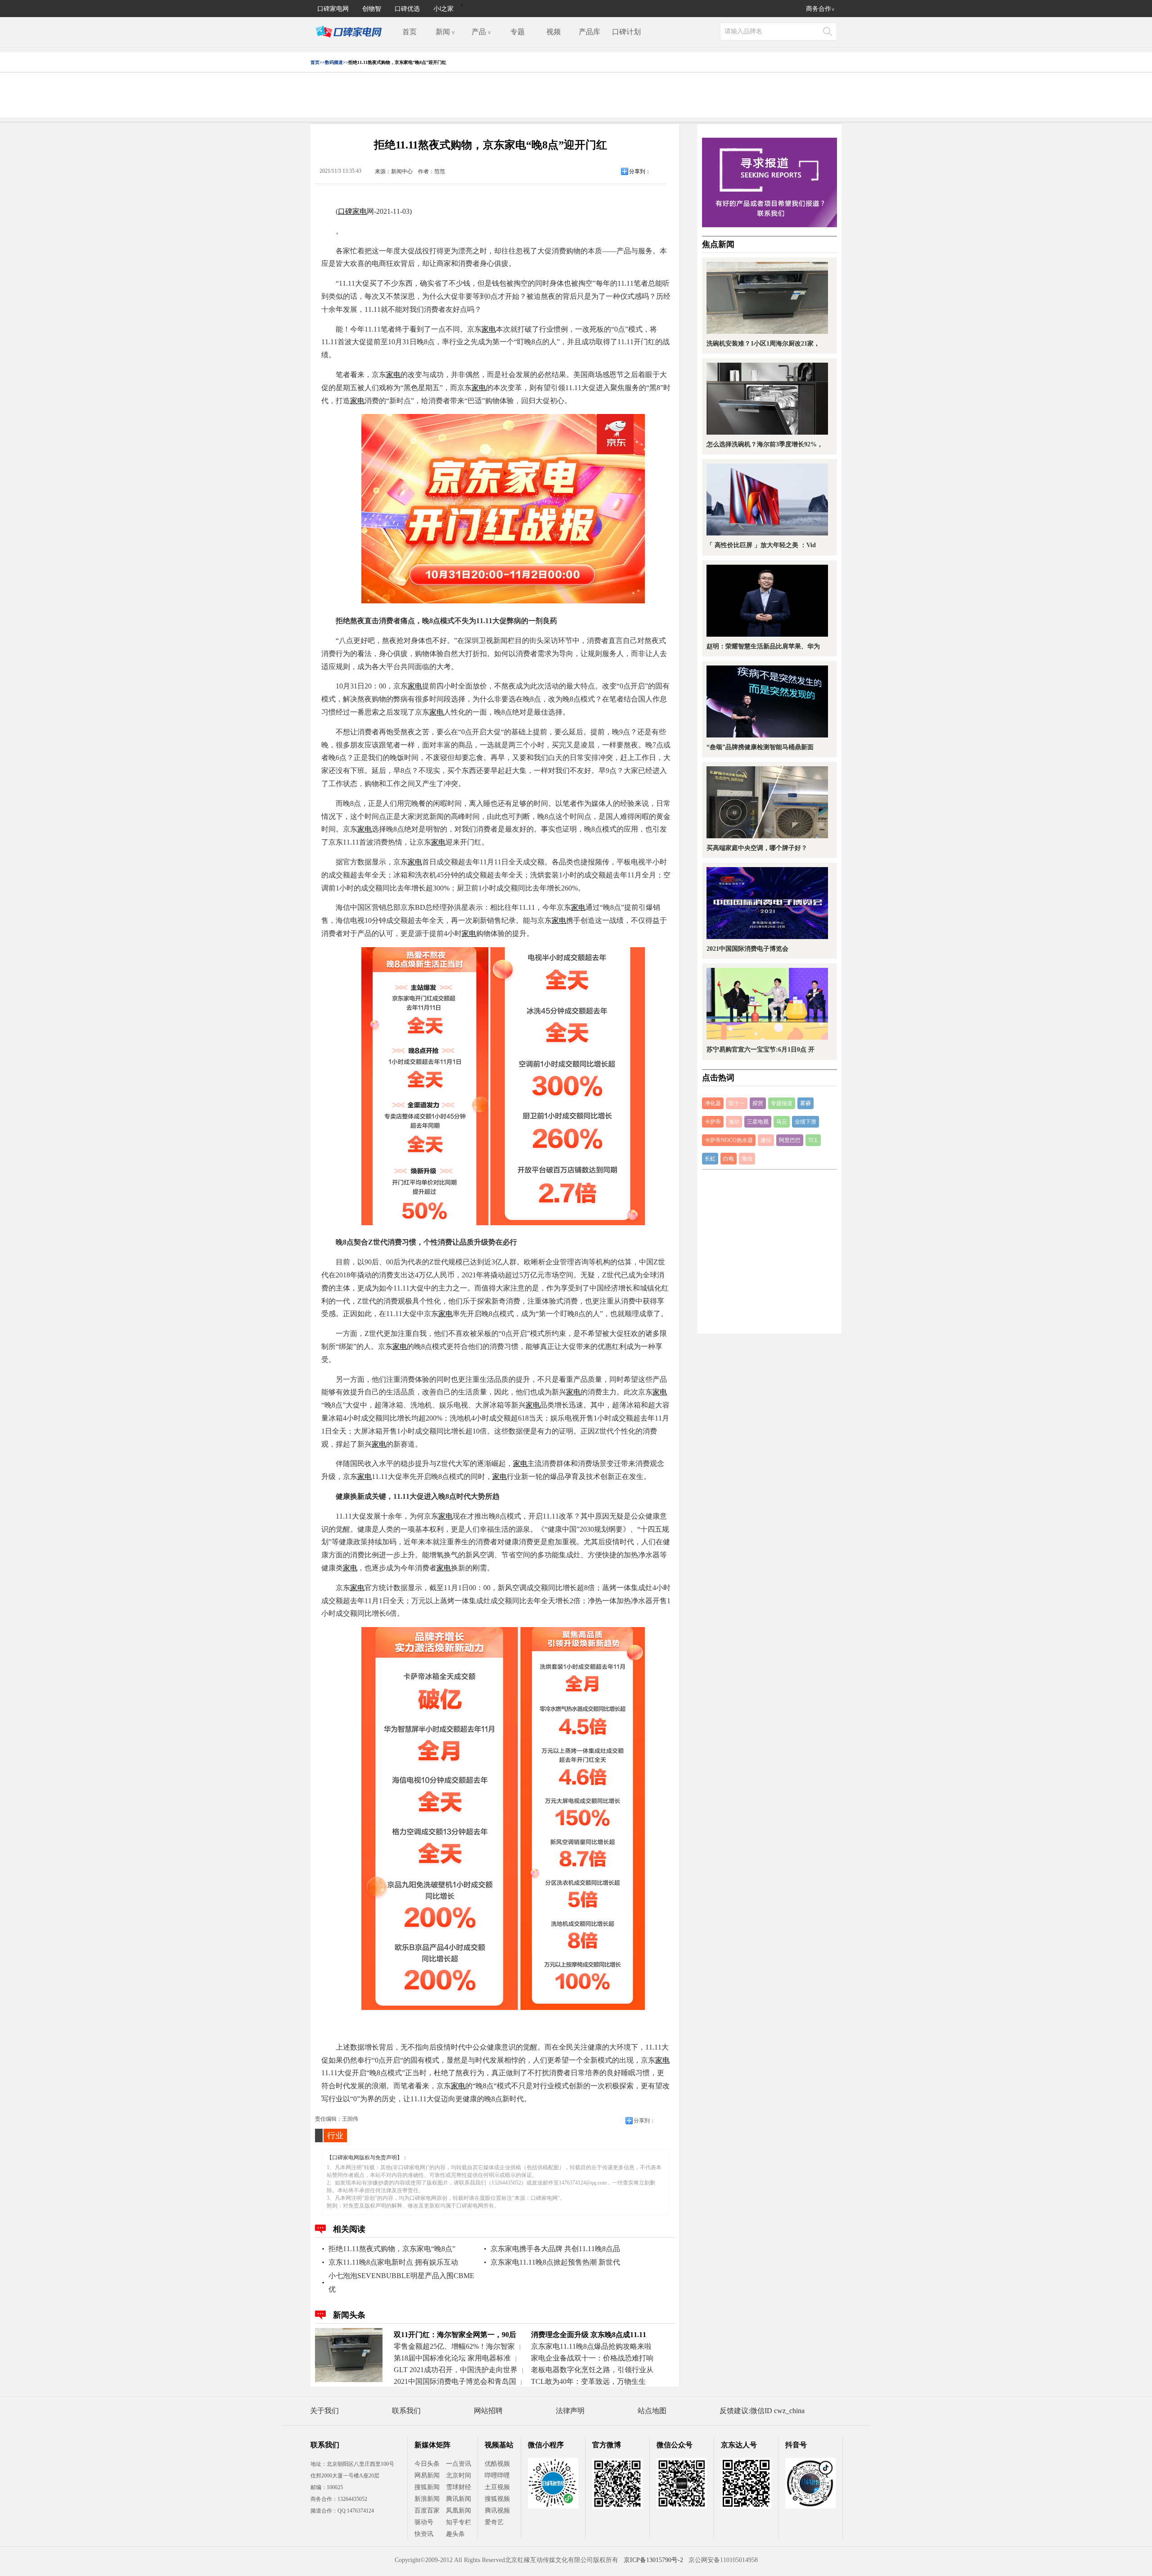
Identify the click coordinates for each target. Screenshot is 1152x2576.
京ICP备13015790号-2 (653, 2560)
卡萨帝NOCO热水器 (729, 1140)
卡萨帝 (713, 1122)
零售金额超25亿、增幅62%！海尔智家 (454, 2346)
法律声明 (570, 2411)
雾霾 (805, 1103)
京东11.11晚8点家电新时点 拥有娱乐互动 (393, 2262)
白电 (729, 1159)
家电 (360, 211)
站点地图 (652, 2411)
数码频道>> (337, 62)
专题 (517, 32)
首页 (409, 32)
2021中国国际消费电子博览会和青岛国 (455, 2381)
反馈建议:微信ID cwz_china (762, 2411)
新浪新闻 (427, 2499)
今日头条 (427, 2464)
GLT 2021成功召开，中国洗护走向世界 (456, 2370)
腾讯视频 (497, 2511)
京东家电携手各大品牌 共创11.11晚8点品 (555, 2249)
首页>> (318, 62)
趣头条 (455, 2534)
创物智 (372, 8)
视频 (553, 32)
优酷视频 (497, 2464)
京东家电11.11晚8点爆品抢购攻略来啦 (591, 2346)
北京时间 (459, 2475)
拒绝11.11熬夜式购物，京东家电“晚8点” (392, 2249)
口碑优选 (407, 8)
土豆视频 (497, 2487)
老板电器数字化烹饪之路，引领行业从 (592, 2370)
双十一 (737, 1103)
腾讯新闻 (459, 2499)
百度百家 (427, 2511)
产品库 (589, 32)
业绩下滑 (805, 1122)
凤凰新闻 (459, 2511)
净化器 (713, 1103)
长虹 (710, 1159)
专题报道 (782, 1103)
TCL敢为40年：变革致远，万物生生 (588, 2381)
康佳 (766, 1140)
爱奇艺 (494, 2522)
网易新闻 (427, 2475)
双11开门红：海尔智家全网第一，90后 (455, 2335)
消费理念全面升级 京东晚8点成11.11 (589, 2335)
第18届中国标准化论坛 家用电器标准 (452, 2358)
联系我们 (406, 2411)
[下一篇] (823, 1288)
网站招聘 (488, 2411)
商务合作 (820, 8)
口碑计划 (626, 32)
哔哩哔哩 (497, 2475)
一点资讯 (459, 2464)
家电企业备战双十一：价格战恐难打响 (592, 2358)
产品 (481, 32)
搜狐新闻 (427, 2487)
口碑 (345, 211)
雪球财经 (459, 2487)
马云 (782, 1122)
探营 (758, 1103)
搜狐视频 (497, 2499)
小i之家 (443, 8)
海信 (747, 1159)
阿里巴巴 (790, 1140)
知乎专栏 (459, 2522)
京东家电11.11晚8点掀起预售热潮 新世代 (555, 2262)
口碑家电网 (333, 8)
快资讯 (424, 2534)
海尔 (734, 1122)
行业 (335, 2135)
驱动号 (424, 2522)
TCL (813, 1140)
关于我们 (324, 2411)
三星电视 (758, 1122)
